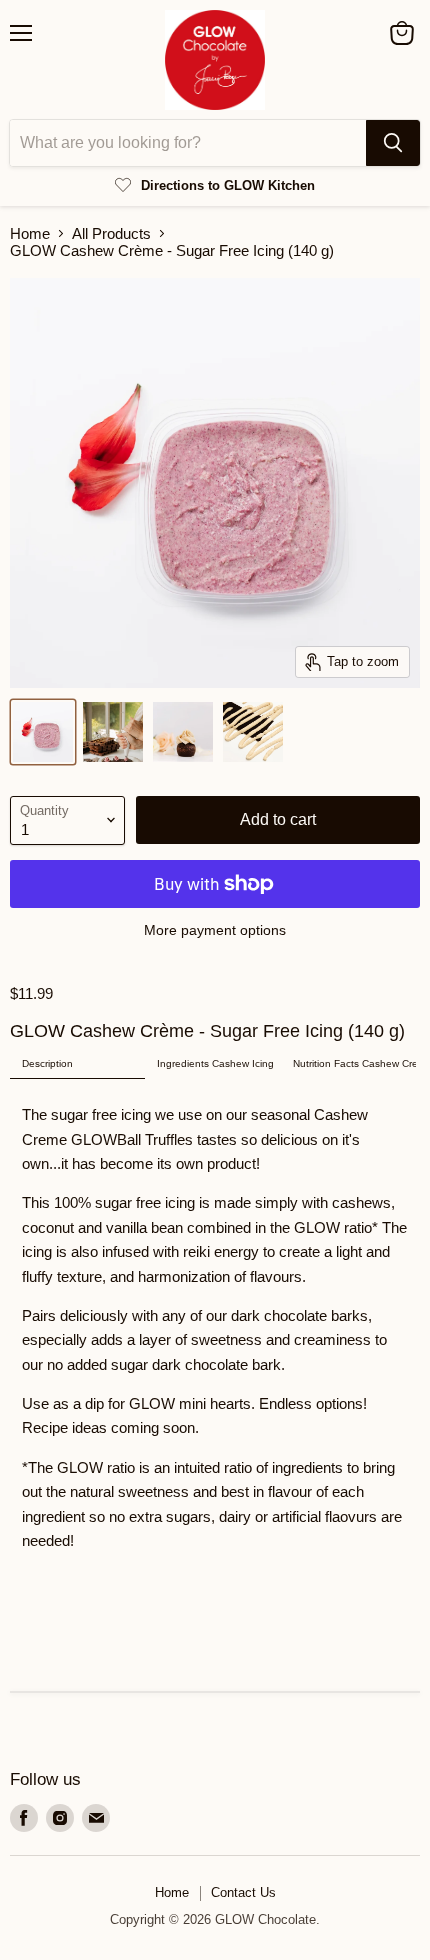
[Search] (393, 143)
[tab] (77, 1064)
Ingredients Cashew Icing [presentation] (215, 1063)
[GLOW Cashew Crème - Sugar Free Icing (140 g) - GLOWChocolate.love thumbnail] (43, 732)
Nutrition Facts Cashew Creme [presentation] (354, 1063)
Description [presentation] (47, 1063)
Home (30, 233)
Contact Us (243, 1892)
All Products (111, 233)
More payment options (215, 930)
